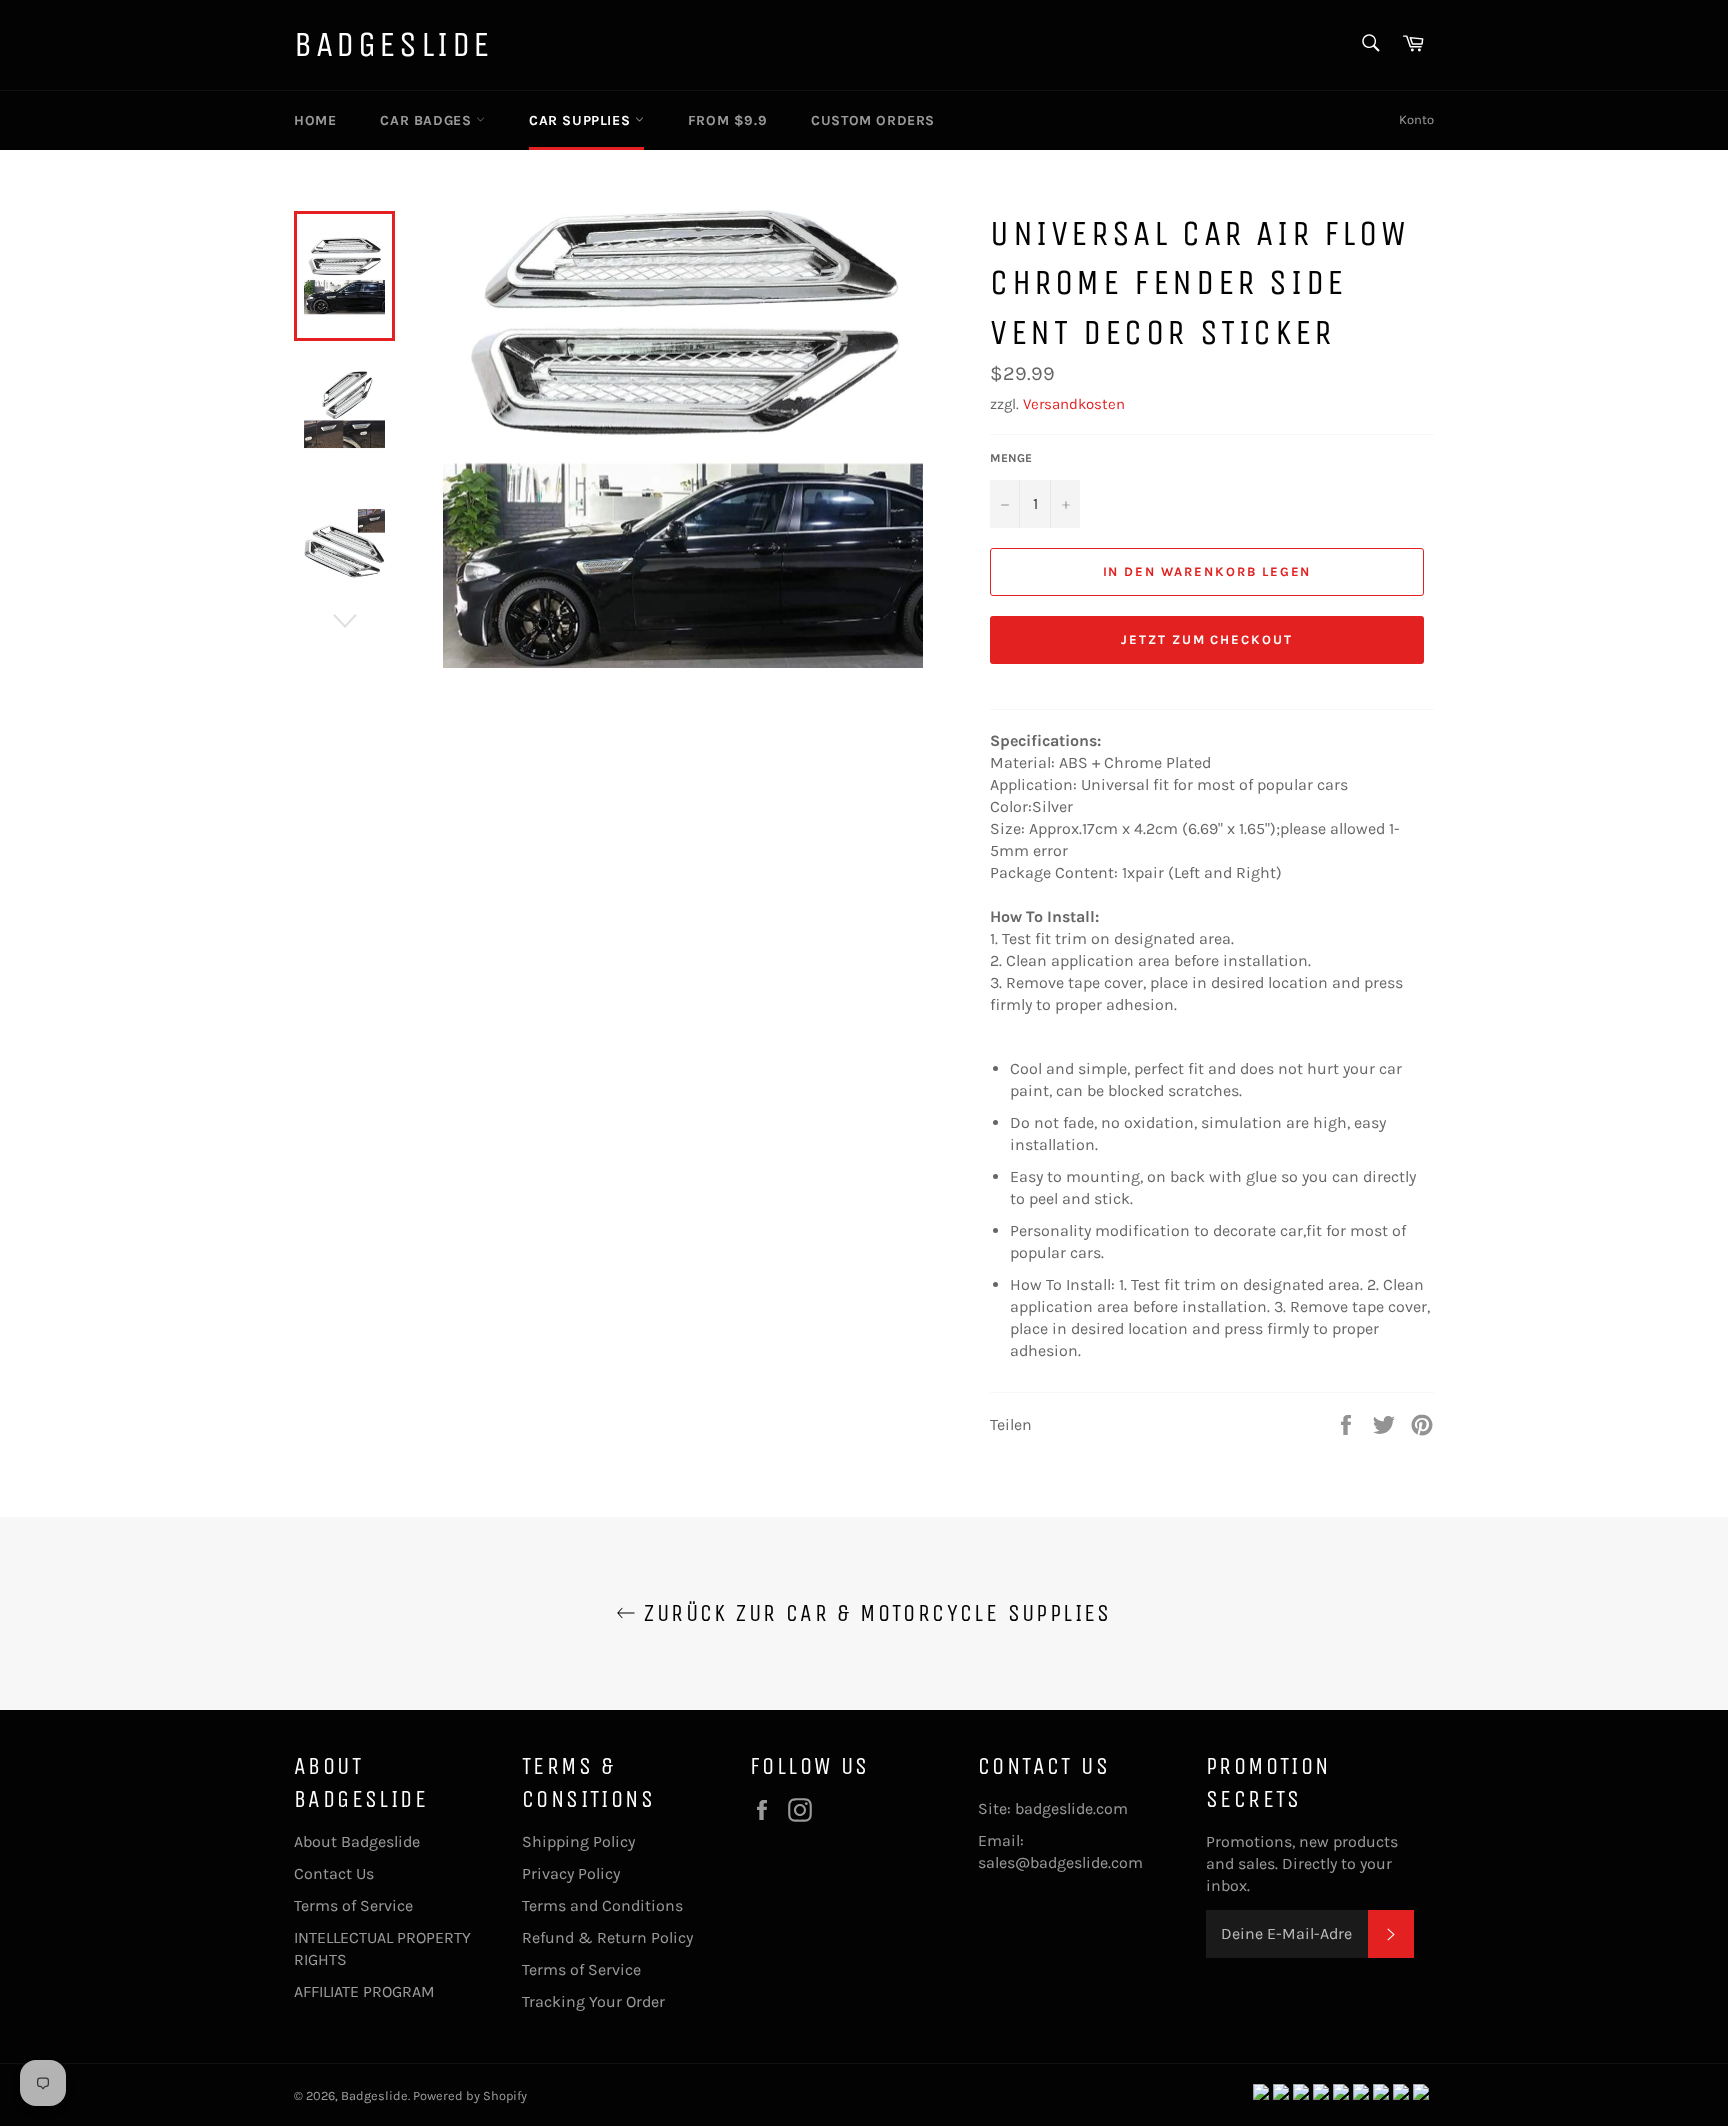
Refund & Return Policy (607, 1937)
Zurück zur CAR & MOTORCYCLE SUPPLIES (874, 1613)
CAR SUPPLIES (582, 120)
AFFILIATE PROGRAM (364, 1991)
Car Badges (428, 120)
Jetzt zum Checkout (1207, 639)
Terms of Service (353, 1905)
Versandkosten (1074, 404)
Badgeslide (393, 44)
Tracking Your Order (593, 2001)
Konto (1416, 119)
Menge (1011, 458)
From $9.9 (727, 120)
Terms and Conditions (602, 1905)
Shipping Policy (578, 1841)
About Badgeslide (357, 1841)
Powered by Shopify (470, 2095)
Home (315, 120)
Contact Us (334, 1873)
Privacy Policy (571, 1873)
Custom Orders (873, 120)
